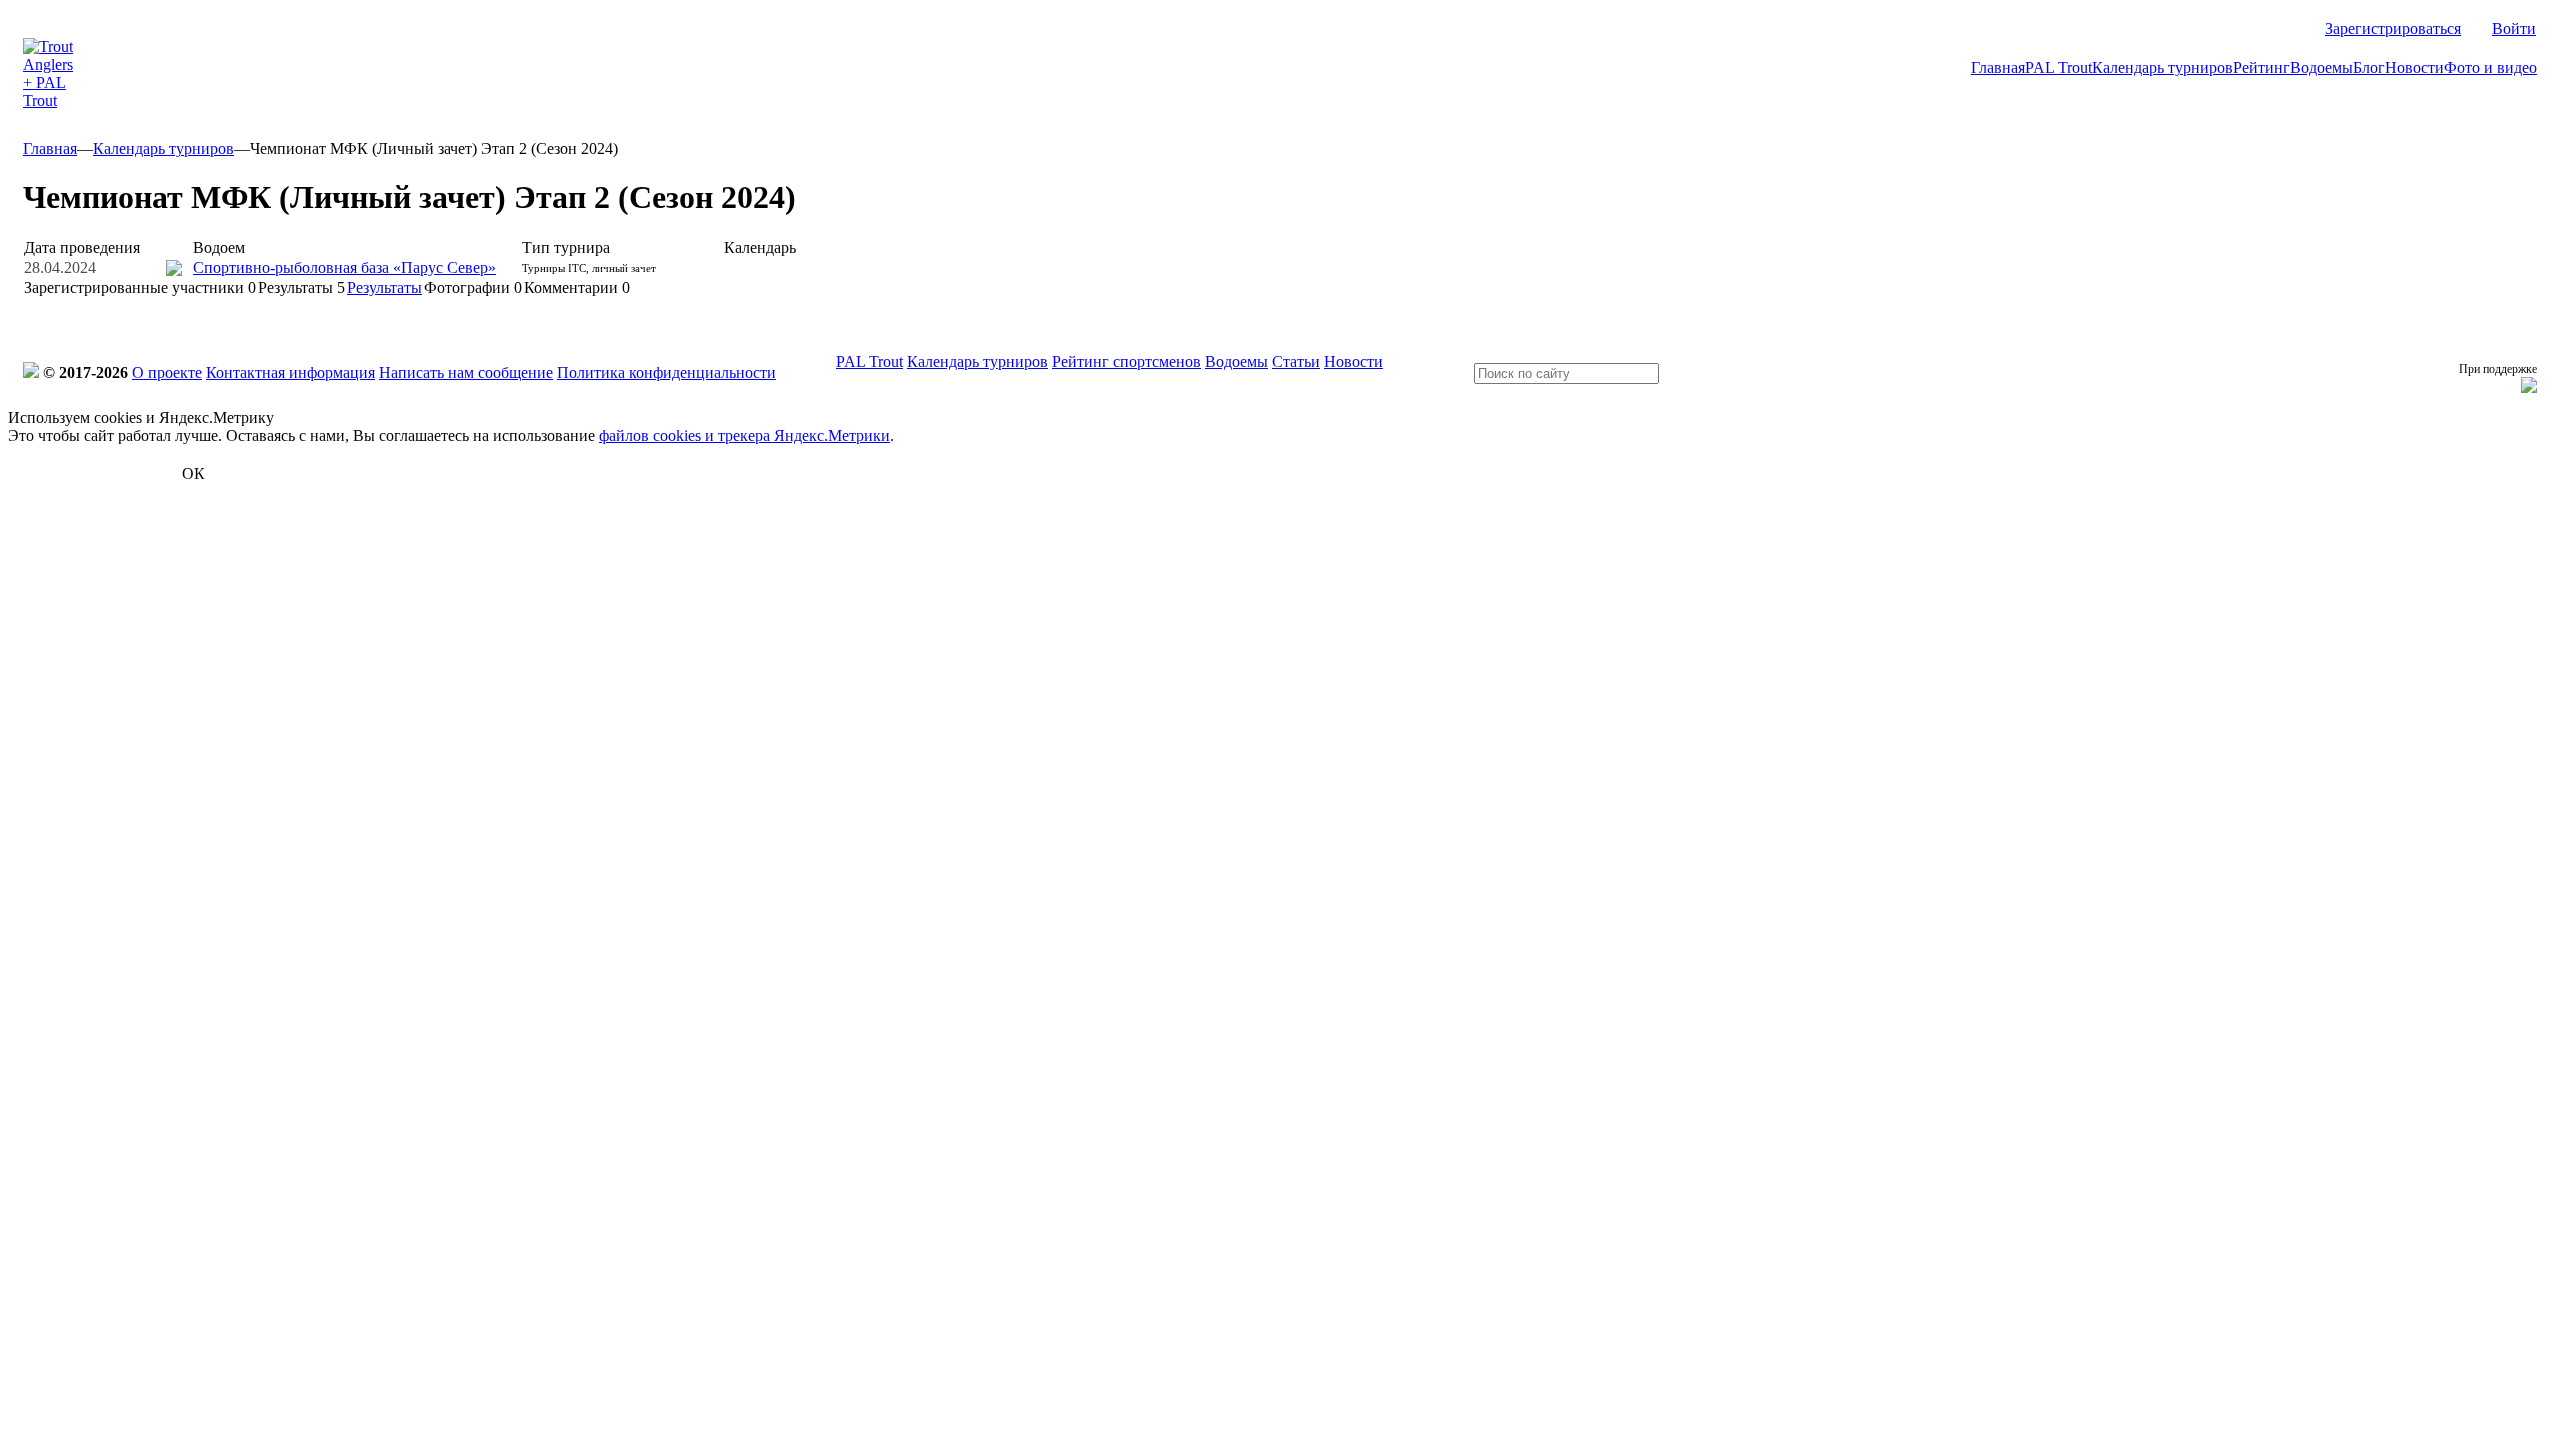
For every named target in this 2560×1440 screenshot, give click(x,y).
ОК (193, 473)
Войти (2514, 28)
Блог (2369, 67)
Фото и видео (2490, 67)
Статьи (1296, 361)
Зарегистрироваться (2393, 28)
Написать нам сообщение (466, 372)
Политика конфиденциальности (666, 372)
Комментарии (577, 287)
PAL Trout (2058, 67)
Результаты (301, 287)
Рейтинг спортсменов (1126, 361)
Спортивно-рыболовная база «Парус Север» (344, 267)
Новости (2414, 67)
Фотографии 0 (473, 287)
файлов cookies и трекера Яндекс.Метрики (744, 435)
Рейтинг (2261, 67)
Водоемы (2321, 67)
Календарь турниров (2162, 67)
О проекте (167, 372)
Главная (1998, 67)
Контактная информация (290, 372)
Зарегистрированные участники (140, 287)
